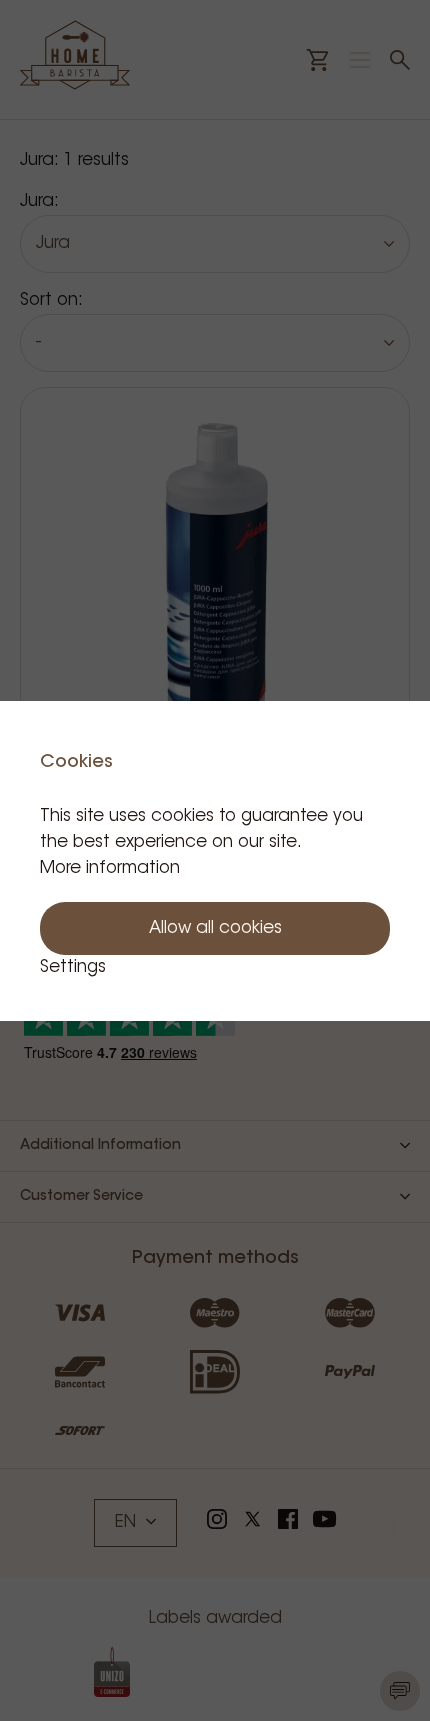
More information (110, 868)
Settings (73, 967)
